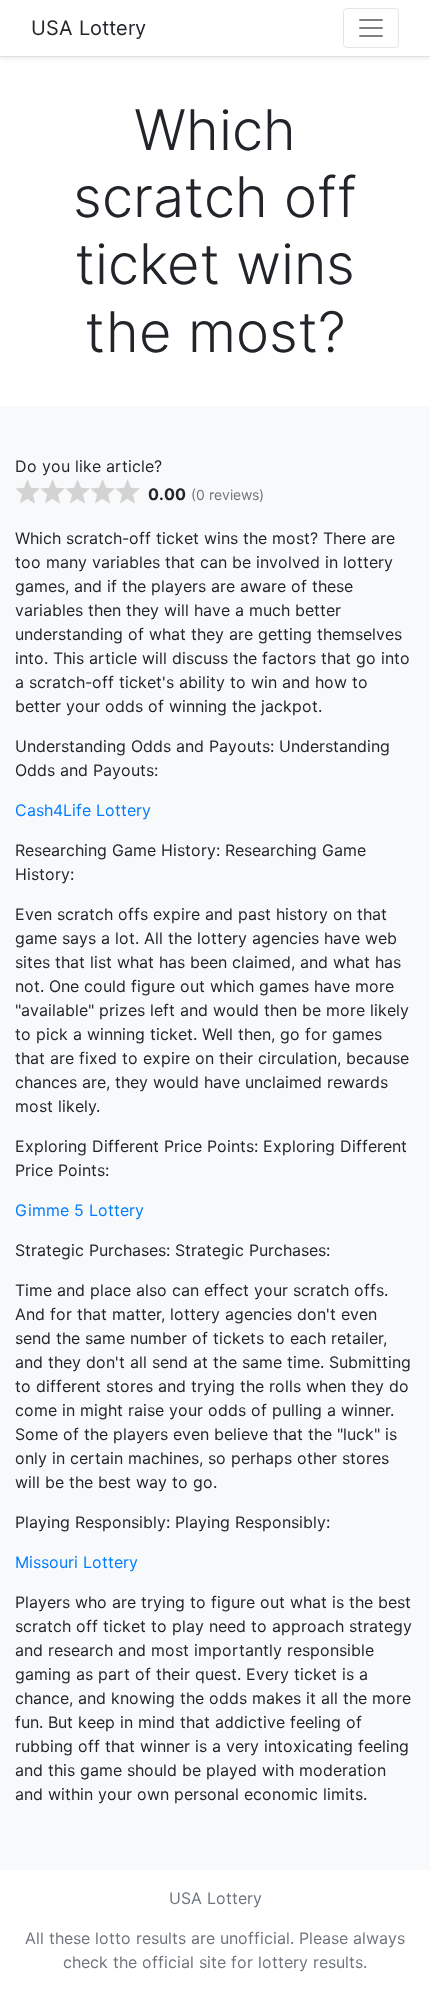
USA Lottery (88, 28)
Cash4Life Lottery (83, 810)
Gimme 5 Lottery (79, 1210)
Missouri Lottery (76, 1562)
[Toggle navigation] (371, 28)
